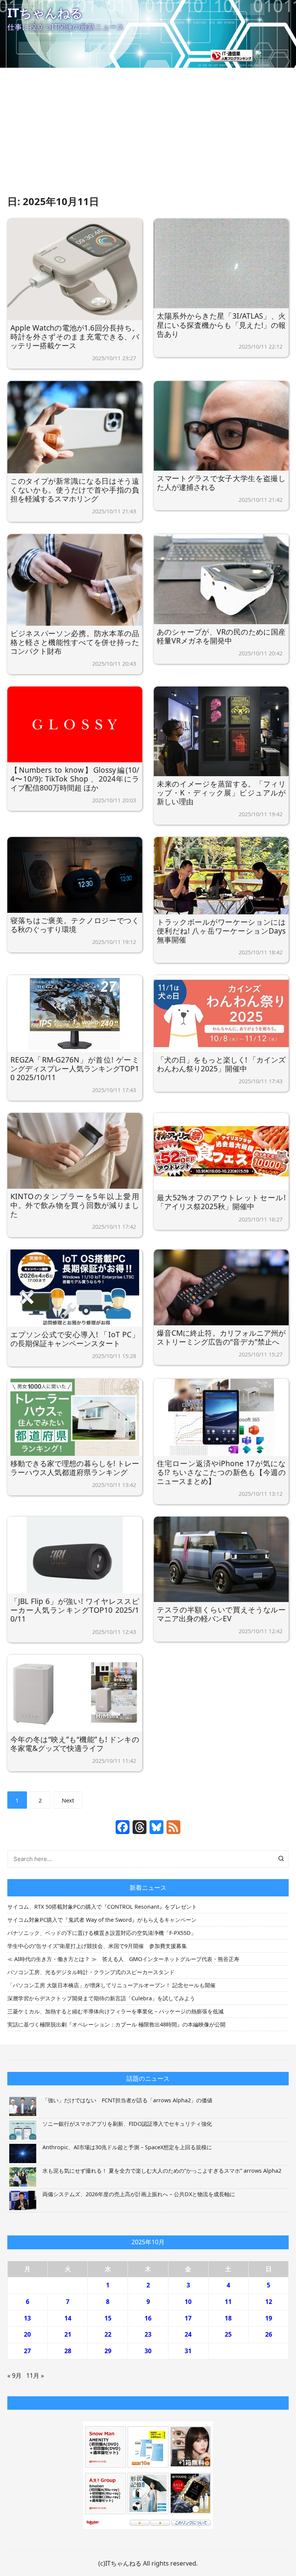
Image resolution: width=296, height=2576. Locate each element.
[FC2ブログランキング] (271, 55)
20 (27, 2334)
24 (188, 2334)
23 (148, 2334)
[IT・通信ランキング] (232, 55)
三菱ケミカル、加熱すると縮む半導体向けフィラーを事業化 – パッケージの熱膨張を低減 (115, 2011)
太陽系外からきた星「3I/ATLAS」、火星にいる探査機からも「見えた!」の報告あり (221, 325)
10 (188, 2302)
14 (68, 2318)
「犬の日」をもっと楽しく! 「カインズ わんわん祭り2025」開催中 (221, 1064)
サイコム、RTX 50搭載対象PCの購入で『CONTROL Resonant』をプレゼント (102, 1907)
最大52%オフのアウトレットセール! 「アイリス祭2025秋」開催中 (221, 1202)
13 (27, 2318)
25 (228, 2334)
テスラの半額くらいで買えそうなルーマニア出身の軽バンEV (221, 1614)
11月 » (35, 2376)
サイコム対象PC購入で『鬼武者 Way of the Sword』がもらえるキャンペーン (102, 1920)
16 (148, 2318)
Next (68, 1800)
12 (269, 2302)
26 (269, 2334)
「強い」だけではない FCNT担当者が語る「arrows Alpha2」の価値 (127, 2100)
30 (148, 2351)
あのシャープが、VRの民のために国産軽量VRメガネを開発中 (221, 636)
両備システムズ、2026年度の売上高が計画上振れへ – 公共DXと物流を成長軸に (139, 2194)
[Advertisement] (148, 136)
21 (68, 2334)
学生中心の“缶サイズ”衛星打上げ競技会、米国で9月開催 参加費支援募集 (97, 1946)
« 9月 (14, 2376)
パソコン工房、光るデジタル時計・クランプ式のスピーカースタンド (91, 1972)
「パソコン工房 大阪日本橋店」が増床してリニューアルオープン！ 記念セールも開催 (111, 1985)
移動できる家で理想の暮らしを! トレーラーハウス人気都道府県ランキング (75, 1468)
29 (108, 2351)
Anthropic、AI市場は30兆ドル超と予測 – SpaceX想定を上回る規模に (127, 2147)
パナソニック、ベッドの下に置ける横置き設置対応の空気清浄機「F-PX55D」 (102, 1933)
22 (108, 2334)
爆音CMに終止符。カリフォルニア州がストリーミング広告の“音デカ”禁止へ (221, 1337)
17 (188, 2318)
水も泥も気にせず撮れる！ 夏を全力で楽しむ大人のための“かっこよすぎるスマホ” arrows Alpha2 (162, 2171)
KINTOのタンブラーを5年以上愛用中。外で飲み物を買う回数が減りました (75, 1205)
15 (108, 2318)
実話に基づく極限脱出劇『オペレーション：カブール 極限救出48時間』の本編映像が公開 (116, 2024)
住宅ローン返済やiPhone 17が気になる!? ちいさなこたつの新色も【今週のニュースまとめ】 (221, 1472)
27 (27, 2351)
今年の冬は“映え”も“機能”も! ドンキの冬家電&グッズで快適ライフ (75, 1744)
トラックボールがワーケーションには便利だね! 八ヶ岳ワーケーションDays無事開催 (221, 931)
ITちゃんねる (45, 13)
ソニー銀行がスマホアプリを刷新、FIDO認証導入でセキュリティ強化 (127, 2124)
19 (269, 2318)
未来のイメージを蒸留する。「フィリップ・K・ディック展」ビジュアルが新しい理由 (221, 793)
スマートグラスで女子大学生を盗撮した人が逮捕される (221, 483)
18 (228, 2318)
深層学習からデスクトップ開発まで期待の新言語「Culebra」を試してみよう (101, 1998)
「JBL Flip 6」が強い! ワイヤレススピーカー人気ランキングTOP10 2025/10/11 (75, 1610)
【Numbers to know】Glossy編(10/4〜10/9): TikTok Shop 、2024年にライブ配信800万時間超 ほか (75, 779)
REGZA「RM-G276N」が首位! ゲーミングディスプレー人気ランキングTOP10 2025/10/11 (75, 1068)
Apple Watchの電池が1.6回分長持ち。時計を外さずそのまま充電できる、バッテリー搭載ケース (75, 337)
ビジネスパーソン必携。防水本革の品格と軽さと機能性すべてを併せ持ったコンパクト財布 (75, 642)
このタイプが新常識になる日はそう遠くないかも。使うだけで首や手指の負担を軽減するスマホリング (75, 490)
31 (188, 2351)
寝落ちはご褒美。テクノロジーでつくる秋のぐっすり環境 (75, 925)
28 (68, 2351)
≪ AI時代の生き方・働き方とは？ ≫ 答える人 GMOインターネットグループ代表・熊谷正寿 (123, 1959)
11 (228, 2302)
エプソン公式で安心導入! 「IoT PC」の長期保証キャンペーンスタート (75, 1339)
